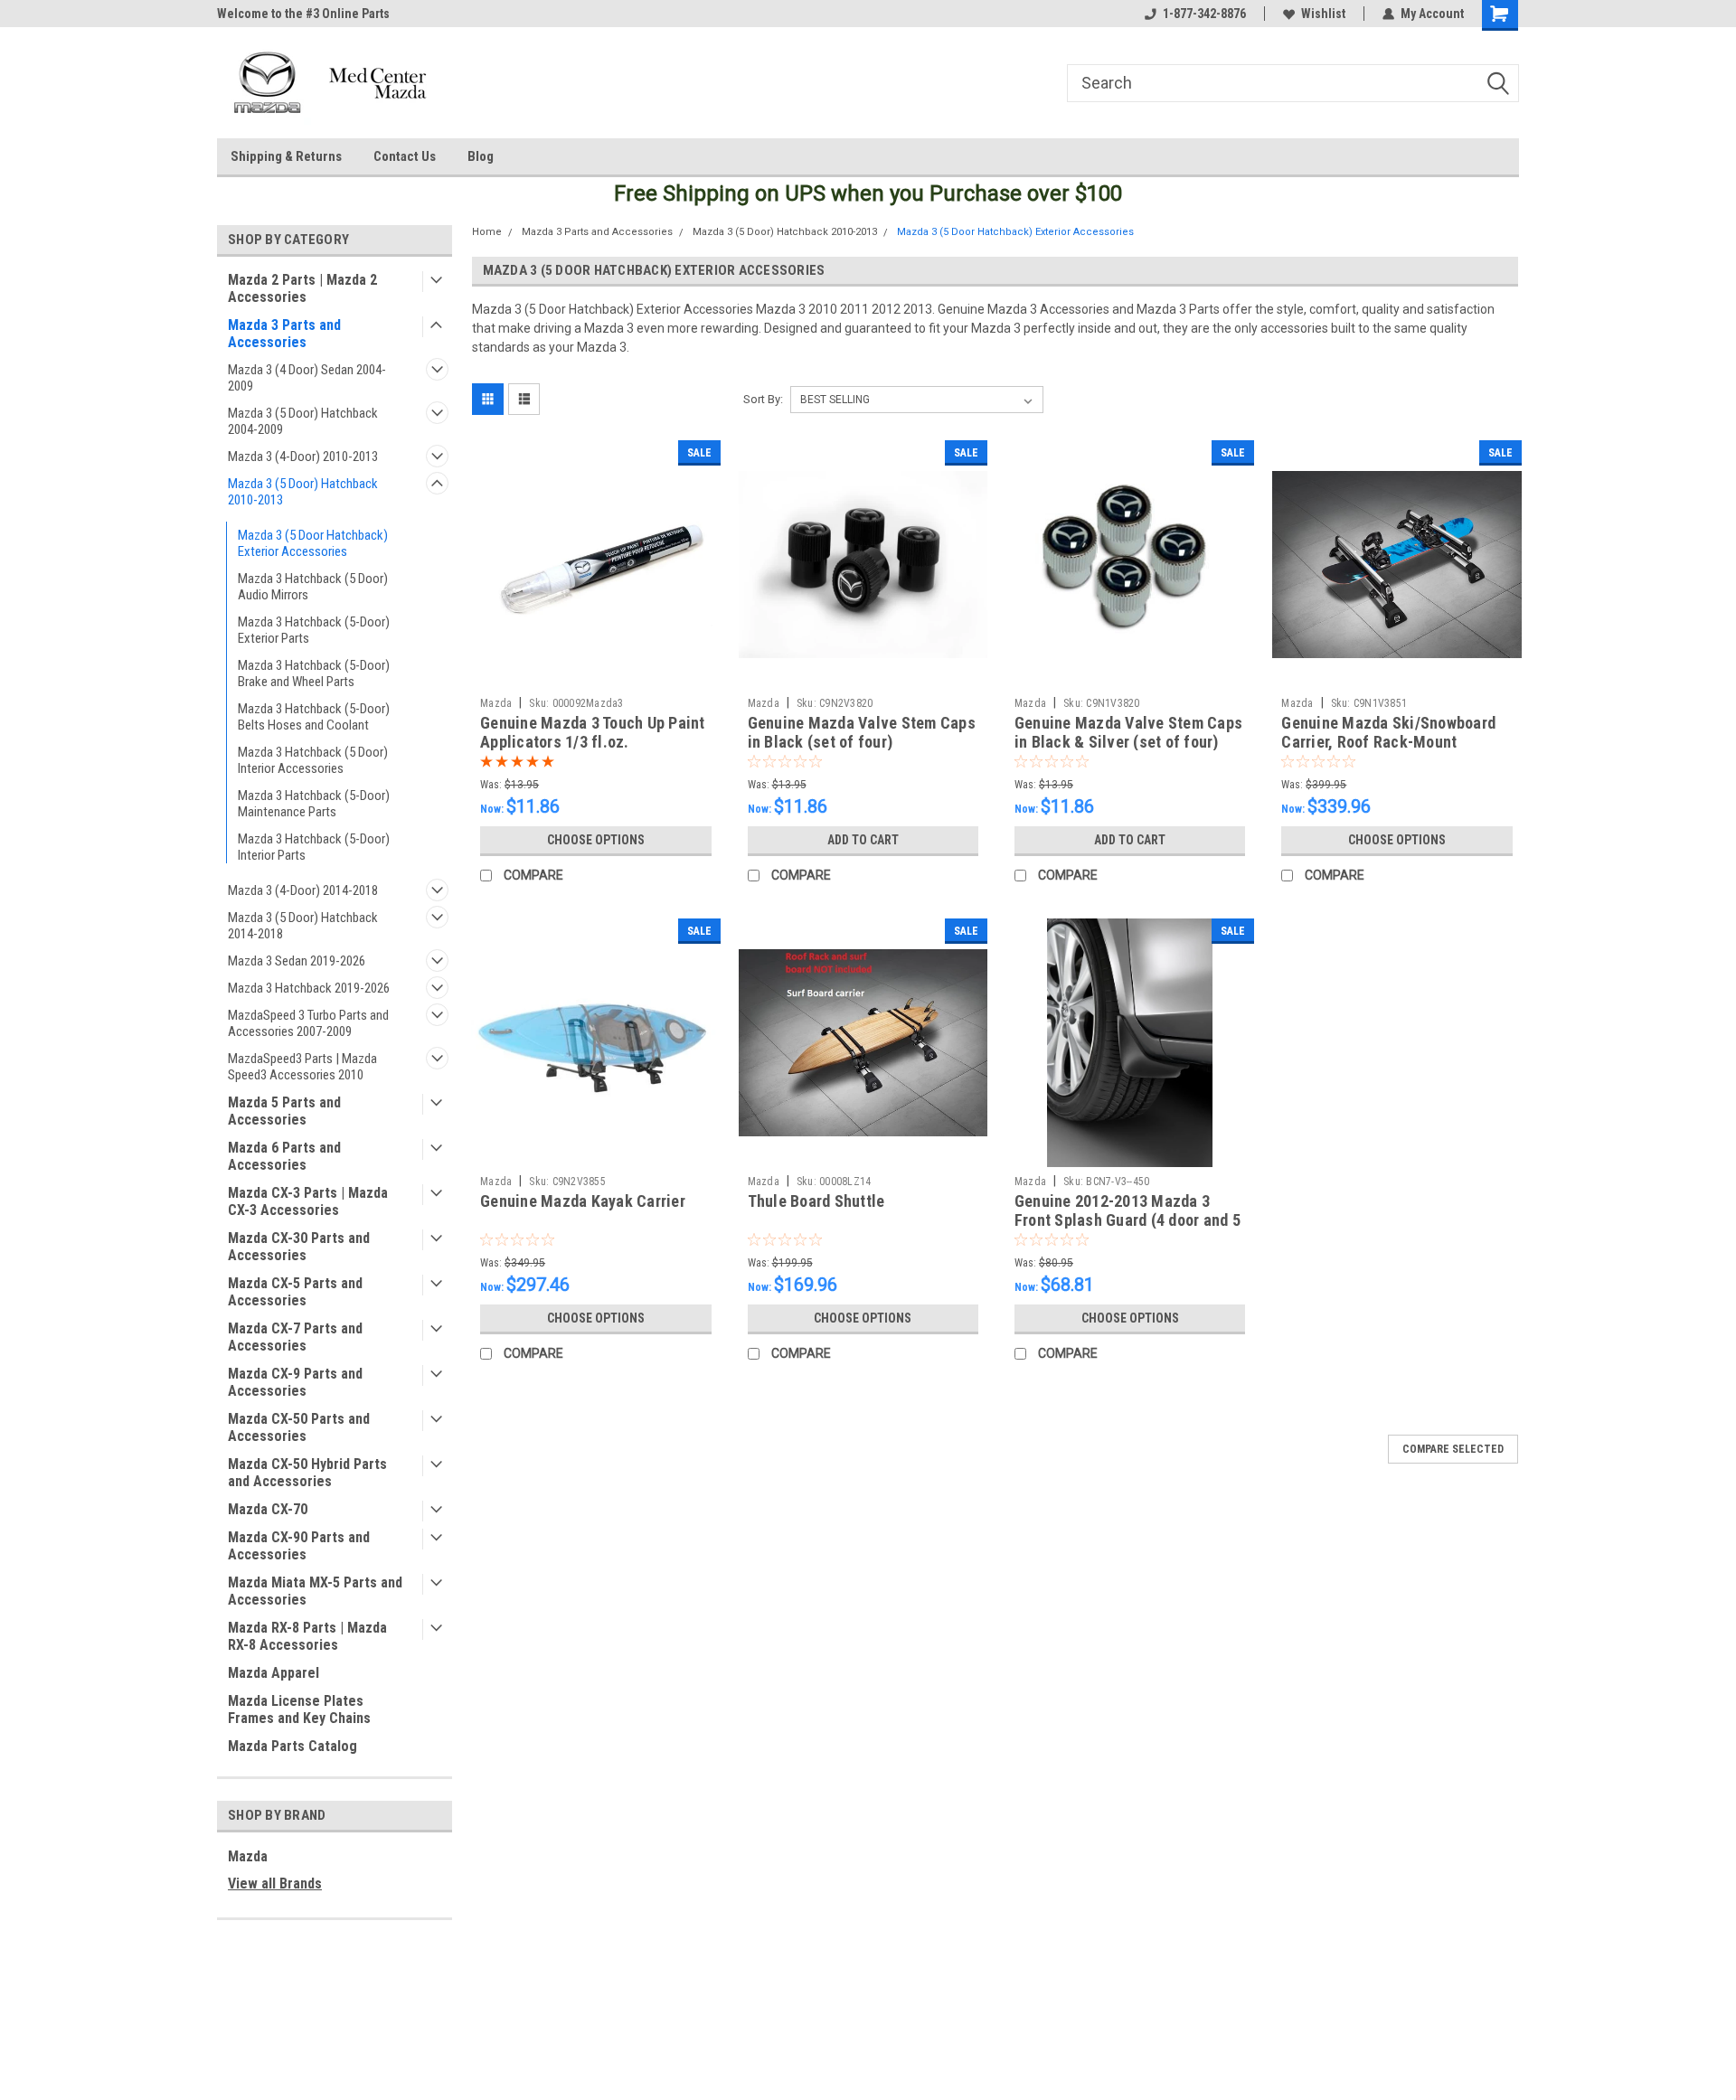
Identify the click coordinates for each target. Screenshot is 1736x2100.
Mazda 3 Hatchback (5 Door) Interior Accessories (313, 760)
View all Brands (275, 1883)
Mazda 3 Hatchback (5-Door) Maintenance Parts (314, 804)
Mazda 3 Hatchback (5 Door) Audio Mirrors (313, 587)
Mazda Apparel (274, 1673)
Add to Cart (863, 840)
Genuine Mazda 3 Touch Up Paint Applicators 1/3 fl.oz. (593, 732)
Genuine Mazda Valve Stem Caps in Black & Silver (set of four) (1128, 732)
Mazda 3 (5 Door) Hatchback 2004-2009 (303, 421)
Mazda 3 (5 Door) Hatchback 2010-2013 (303, 492)
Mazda (248, 1856)
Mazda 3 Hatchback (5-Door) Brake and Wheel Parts (314, 673)
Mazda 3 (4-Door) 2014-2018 (303, 890)
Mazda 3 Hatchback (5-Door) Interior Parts (314, 847)
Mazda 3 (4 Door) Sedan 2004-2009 (307, 378)
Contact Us (405, 156)
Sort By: (763, 399)
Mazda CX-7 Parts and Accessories (295, 1337)
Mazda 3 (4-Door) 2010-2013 (303, 457)
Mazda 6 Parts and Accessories (284, 1156)
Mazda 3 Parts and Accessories (284, 334)
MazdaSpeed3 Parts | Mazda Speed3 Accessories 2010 (302, 1067)
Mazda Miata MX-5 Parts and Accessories (315, 1591)
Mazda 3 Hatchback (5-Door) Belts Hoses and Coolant (314, 717)
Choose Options (596, 840)
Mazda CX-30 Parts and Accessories (299, 1247)
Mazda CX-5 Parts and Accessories (295, 1292)
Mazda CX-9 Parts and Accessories (295, 1382)
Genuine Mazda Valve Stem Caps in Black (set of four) (862, 732)
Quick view (596, 675)
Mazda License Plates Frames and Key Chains (299, 1709)
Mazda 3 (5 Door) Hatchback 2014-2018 (303, 926)
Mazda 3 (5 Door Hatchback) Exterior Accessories (313, 543)
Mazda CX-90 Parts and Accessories (299, 1546)
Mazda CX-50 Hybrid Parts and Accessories (307, 1473)
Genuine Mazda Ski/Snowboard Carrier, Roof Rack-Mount (1388, 732)
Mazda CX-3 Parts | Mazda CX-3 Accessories (308, 1201)
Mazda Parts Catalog (292, 1746)
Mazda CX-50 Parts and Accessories (299, 1427)
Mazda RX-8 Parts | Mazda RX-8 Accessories (307, 1636)
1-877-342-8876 (1204, 14)
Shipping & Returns (286, 156)
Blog (481, 156)
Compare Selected (1453, 1449)
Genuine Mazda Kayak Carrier (583, 1201)
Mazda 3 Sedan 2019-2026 (297, 961)
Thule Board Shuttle (816, 1201)
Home (487, 232)
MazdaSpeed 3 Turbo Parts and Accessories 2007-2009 (308, 1023)
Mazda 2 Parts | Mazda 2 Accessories (302, 288)
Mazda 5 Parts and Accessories (284, 1111)
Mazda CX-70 (268, 1509)
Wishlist (1323, 14)
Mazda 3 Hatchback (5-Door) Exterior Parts (314, 630)
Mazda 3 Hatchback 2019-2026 (309, 988)
